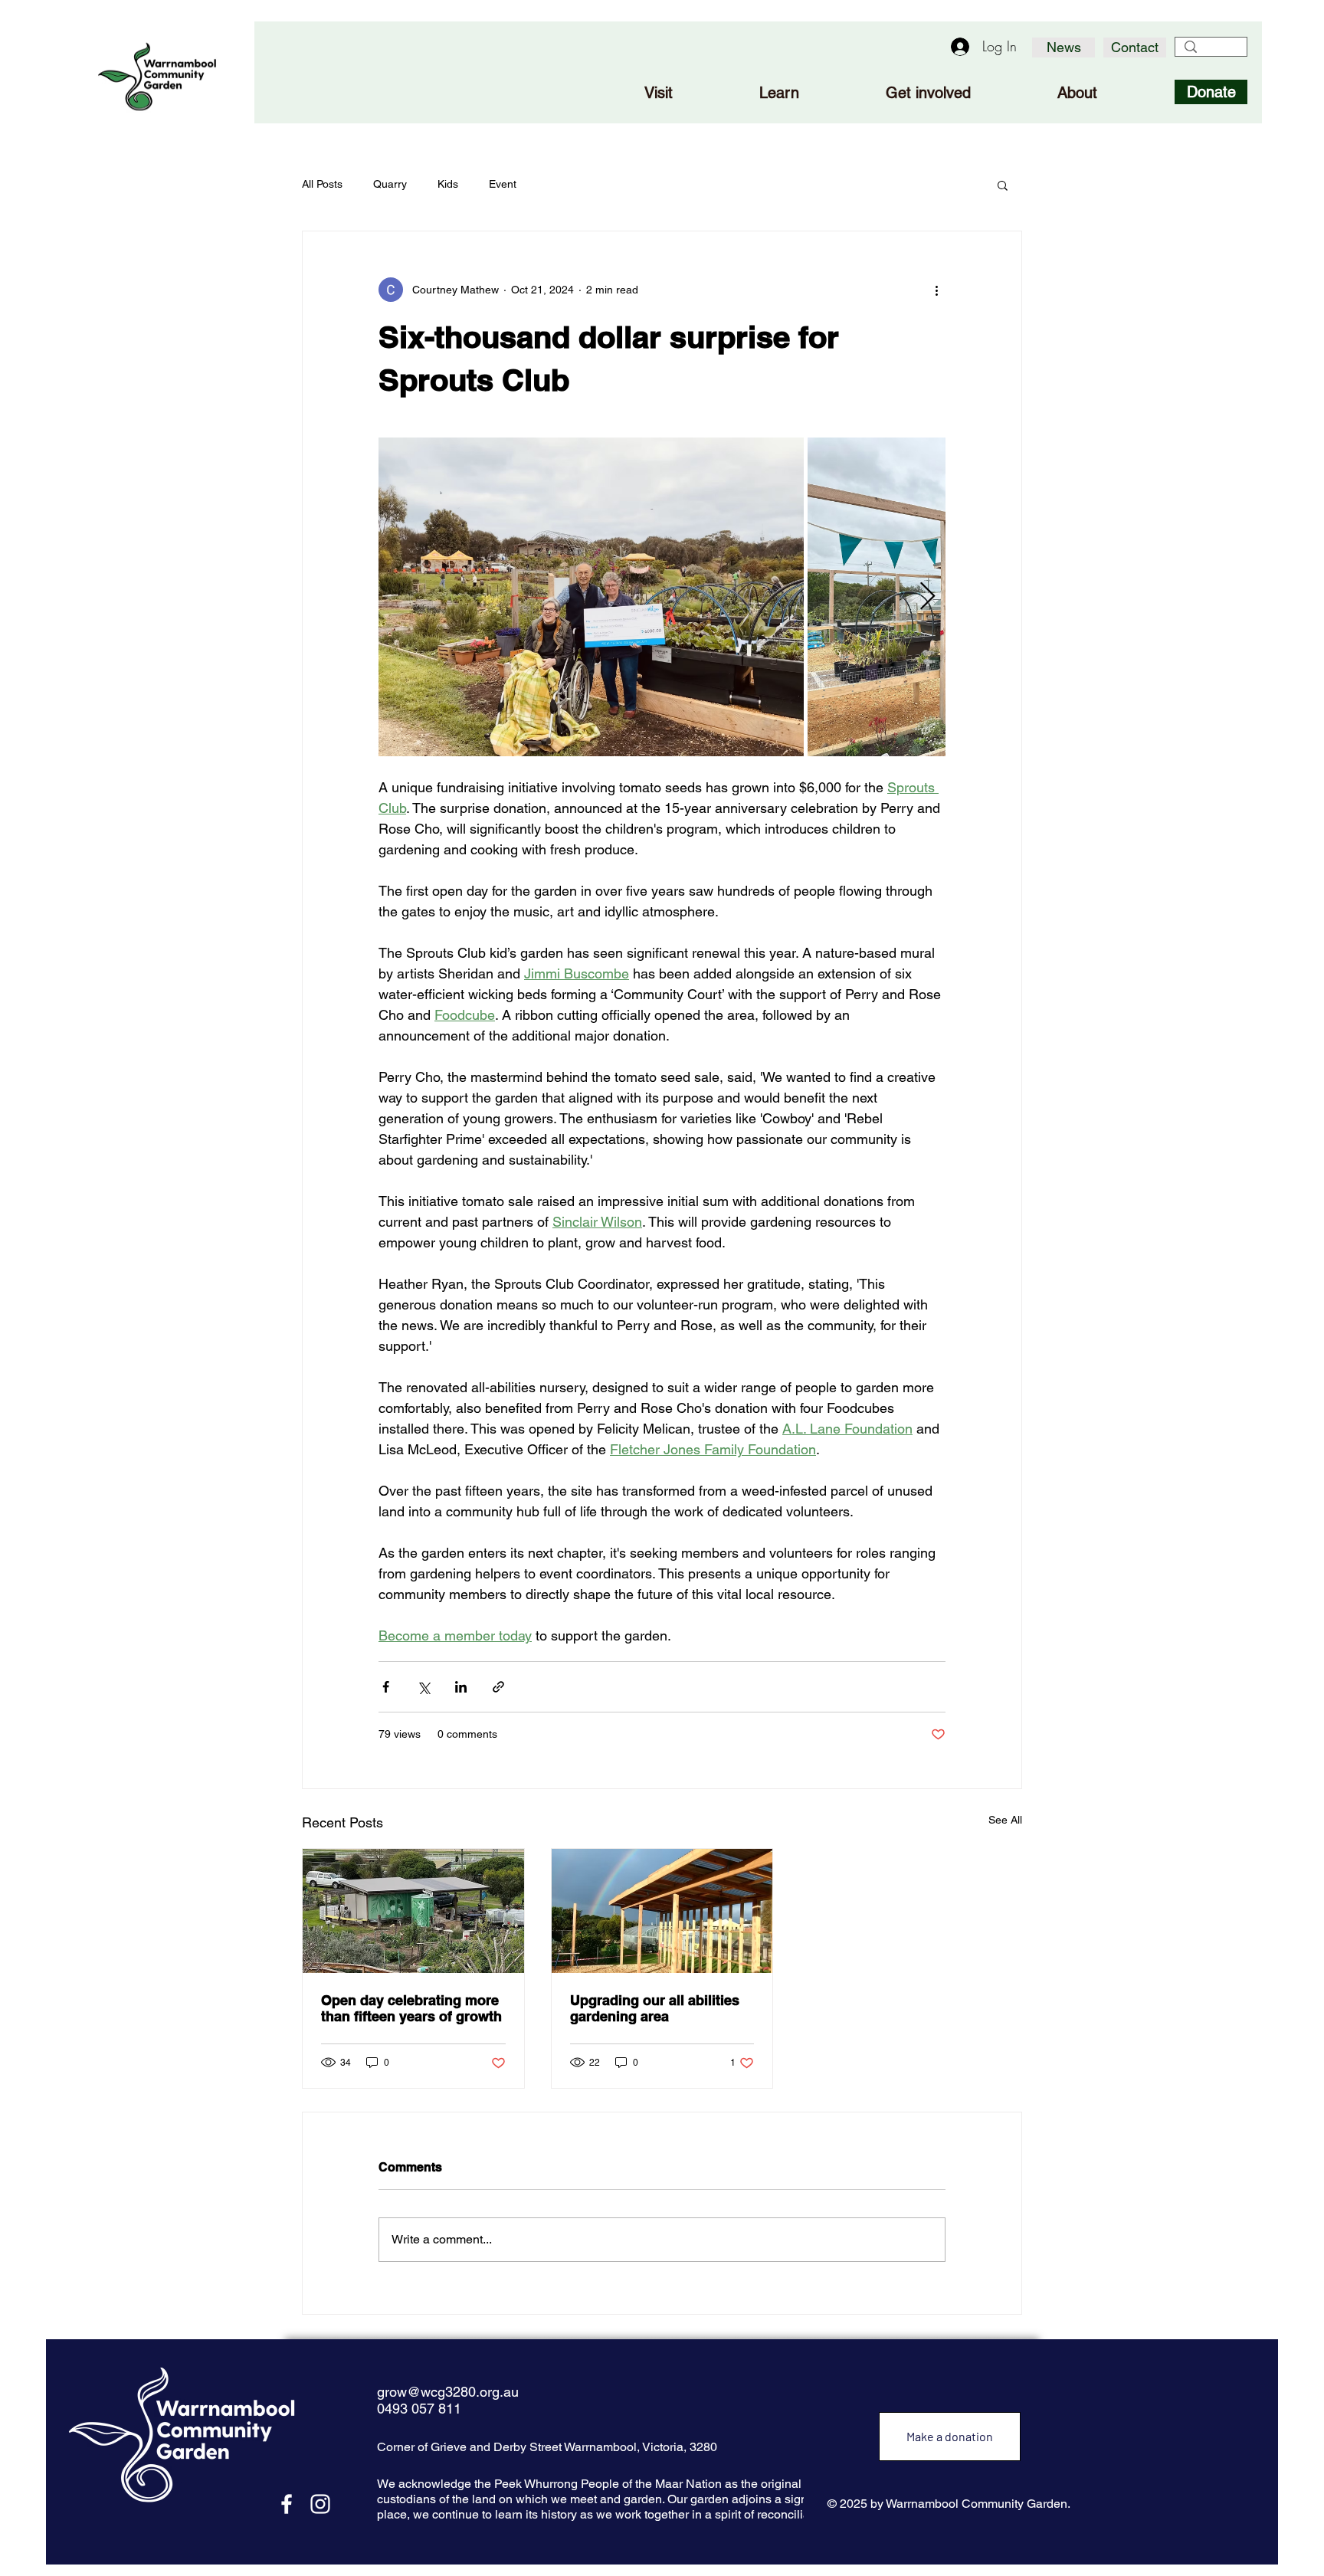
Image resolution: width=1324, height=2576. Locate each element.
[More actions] (936, 290)
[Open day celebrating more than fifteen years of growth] (413, 1911)
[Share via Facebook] (386, 1687)
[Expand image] (591, 597)
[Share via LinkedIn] (461, 1687)
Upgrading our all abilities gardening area (655, 2008)
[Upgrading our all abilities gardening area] (662, 1911)
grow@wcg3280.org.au (448, 2392)
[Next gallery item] (927, 597)
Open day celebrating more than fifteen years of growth (411, 2008)
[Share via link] (498, 1687)
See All (1005, 1820)
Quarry (390, 184)
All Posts (322, 184)
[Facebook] (287, 2504)
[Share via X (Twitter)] (423, 1687)
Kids (448, 184)
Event (503, 184)
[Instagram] (320, 2504)
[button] (1003, 185)
